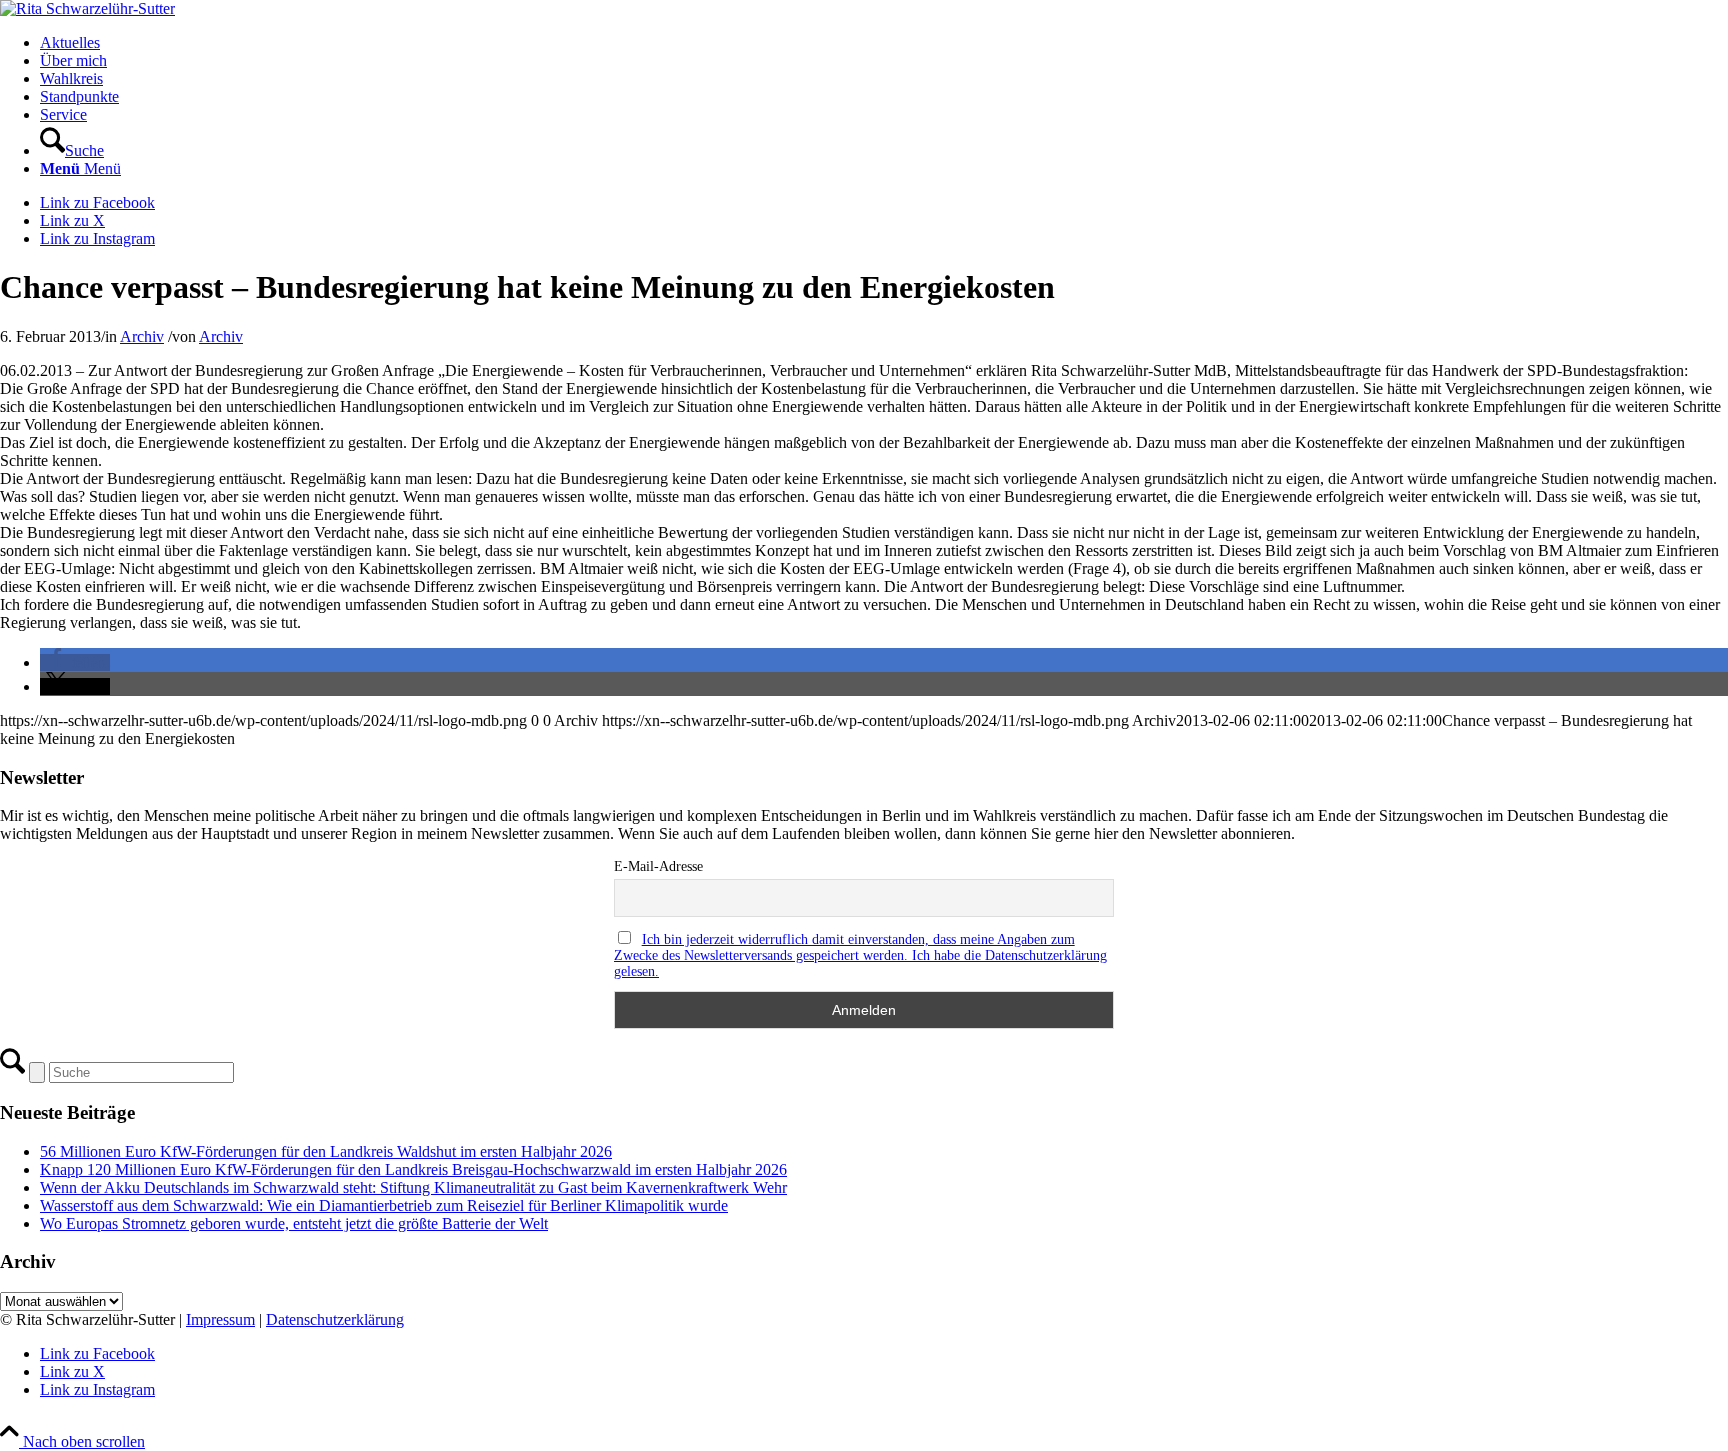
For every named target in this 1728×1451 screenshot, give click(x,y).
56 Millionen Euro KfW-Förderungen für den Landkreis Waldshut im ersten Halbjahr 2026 (326, 1151)
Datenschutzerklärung (335, 1319)
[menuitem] (884, 43)
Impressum (220, 1319)
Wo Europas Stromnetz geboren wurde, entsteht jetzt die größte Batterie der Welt (294, 1223)
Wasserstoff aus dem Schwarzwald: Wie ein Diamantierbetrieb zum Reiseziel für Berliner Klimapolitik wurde (384, 1205)
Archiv (142, 336)
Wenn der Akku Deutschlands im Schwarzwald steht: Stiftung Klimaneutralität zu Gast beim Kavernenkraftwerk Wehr (413, 1187)
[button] (75, 662)
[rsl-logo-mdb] (87, 8)
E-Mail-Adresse (658, 866)
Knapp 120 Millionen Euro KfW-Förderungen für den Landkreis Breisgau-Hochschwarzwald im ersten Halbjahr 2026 (413, 1169)
